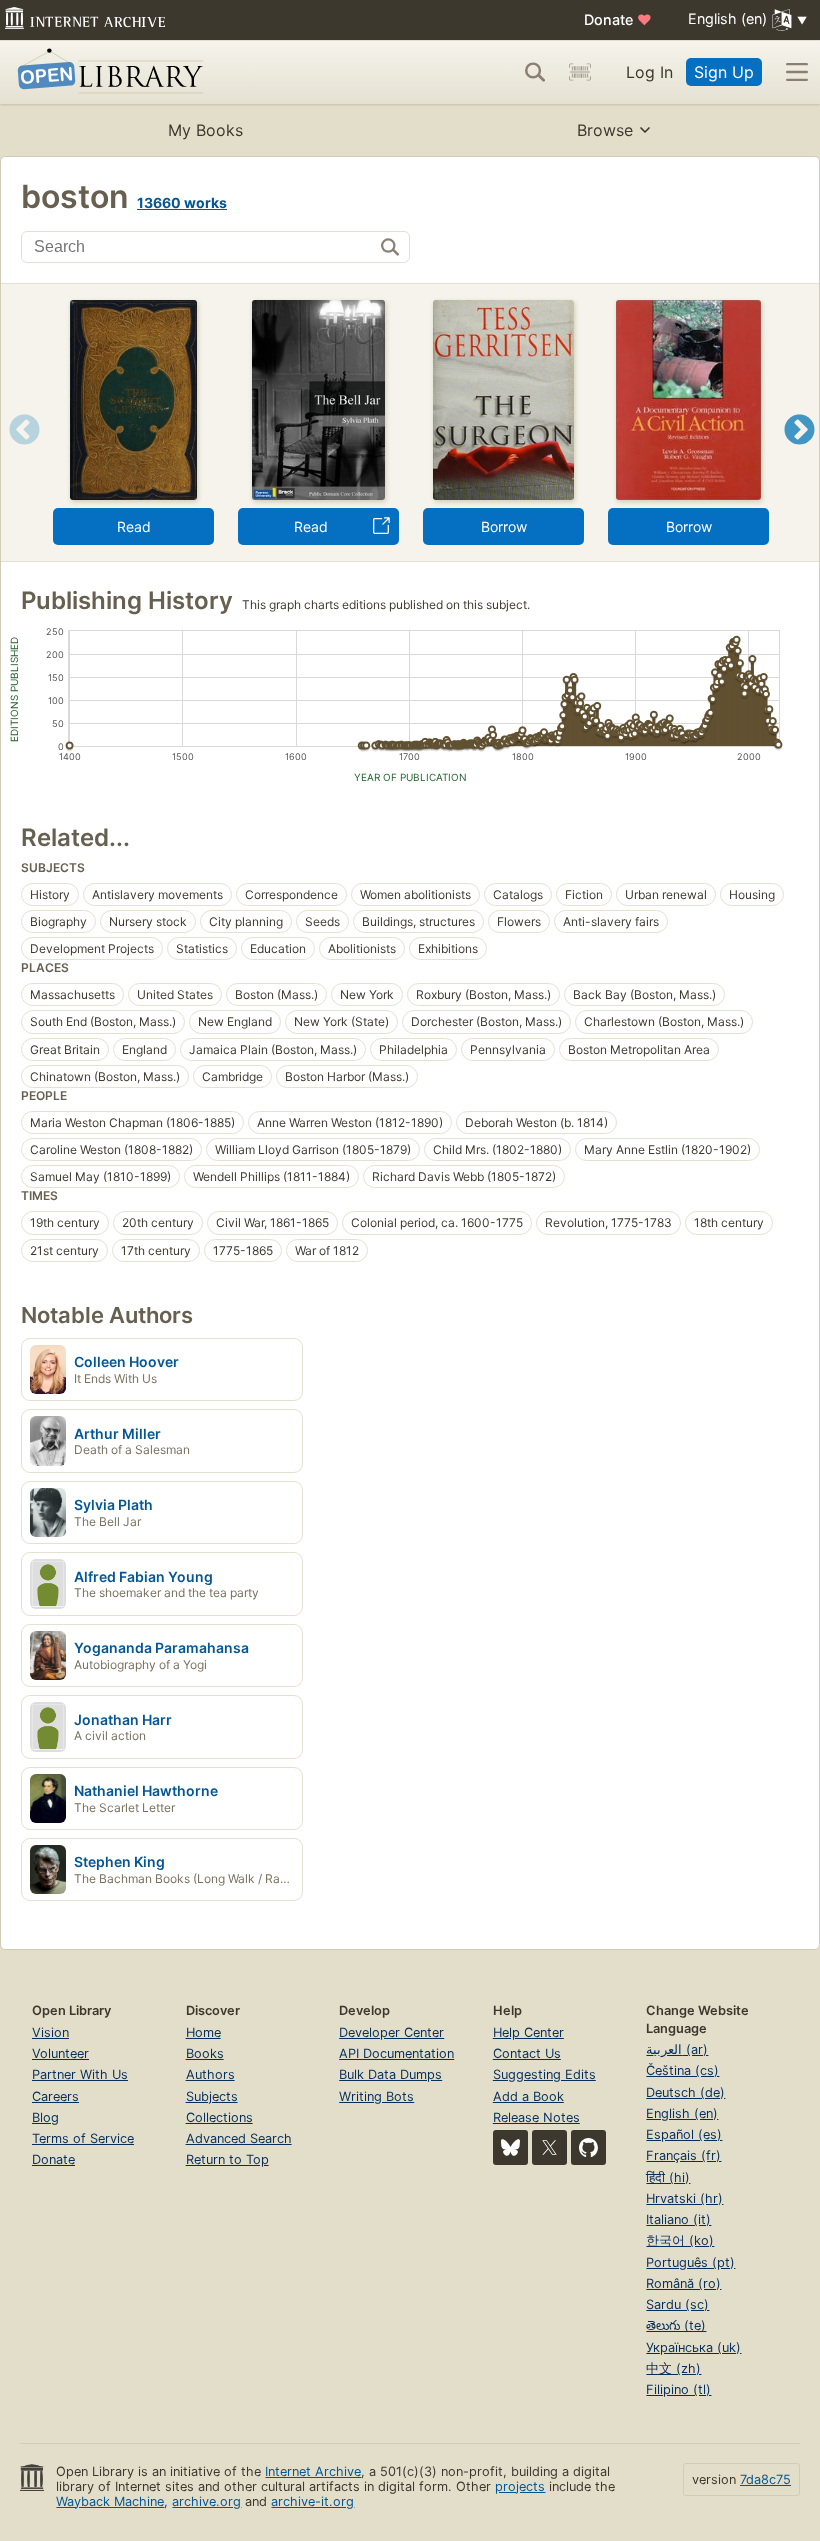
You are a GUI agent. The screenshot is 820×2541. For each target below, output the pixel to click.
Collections (219, 2117)
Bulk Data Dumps (390, 2074)
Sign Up (724, 72)
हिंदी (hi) (668, 2177)
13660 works (182, 202)
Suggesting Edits (544, 2074)
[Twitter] (549, 2147)
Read (134, 526)
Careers (55, 2096)
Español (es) (684, 2134)
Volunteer (60, 2053)
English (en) (682, 2113)
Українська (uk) (693, 2347)
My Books (205, 130)
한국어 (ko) (680, 2240)
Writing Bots (376, 2096)
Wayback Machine (110, 2501)
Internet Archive (313, 2471)
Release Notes (536, 2117)
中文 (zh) (673, 2368)
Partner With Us (80, 2074)
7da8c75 (765, 2479)
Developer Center (391, 2032)
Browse (605, 130)
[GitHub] (588, 2147)
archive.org (206, 2501)
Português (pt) (690, 2262)
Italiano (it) (678, 2219)
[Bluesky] (510, 2147)
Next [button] (799, 454)
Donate (618, 19)
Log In (649, 72)
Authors (210, 2074)
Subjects (212, 2096)
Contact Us (527, 2053)
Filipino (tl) (678, 2389)
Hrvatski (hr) (684, 2198)
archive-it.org (312, 2501)
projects (520, 2486)
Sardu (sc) (677, 2304)
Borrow (504, 526)
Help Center (528, 2032)
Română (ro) (683, 2283)
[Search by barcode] (580, 72)
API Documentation (396, 2053)
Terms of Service (83, 2138)
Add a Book (528, 2096)
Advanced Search (239, 2138)
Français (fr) (683, 2155)
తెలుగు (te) (676, 2325)
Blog (45, 2117)
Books (205, 2053)
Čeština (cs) (682, 2070)
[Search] (535, 72)
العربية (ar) (677, 2049)
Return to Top (227, 2159)
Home (203, 2032)
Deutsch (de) (685, 2092)
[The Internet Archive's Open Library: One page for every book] (106, 72)
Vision (50, 2032)
